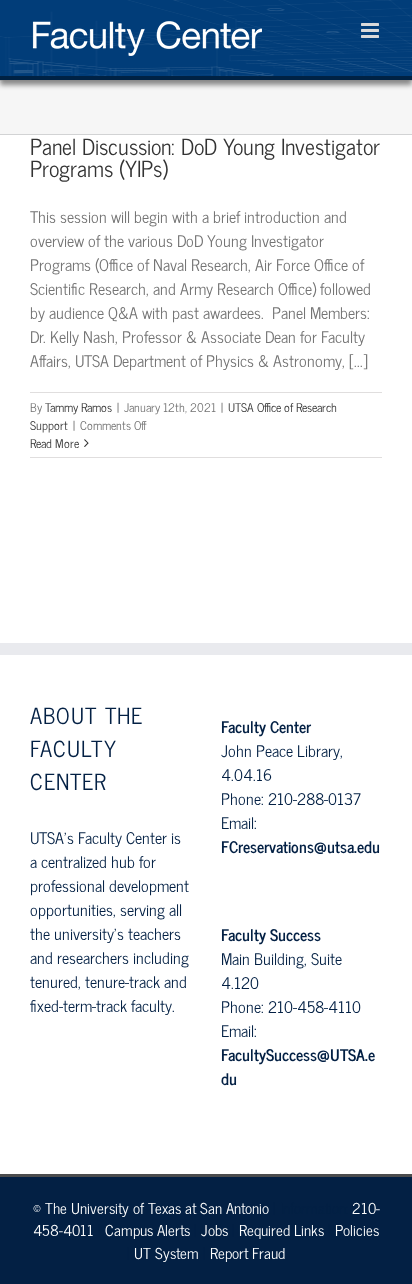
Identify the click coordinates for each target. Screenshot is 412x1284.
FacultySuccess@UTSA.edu (298, 1066)
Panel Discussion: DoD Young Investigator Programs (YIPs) (205, 156)
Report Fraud (247, 1252)
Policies (357, 1229)
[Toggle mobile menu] (371, 30)
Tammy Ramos (78, 407)
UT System (166, 1252)
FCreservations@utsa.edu (300, 846)
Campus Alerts (147, 1229)
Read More (54, 443)
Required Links (281, 1229)
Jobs (214, 1229)
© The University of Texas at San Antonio (151, 1207)
